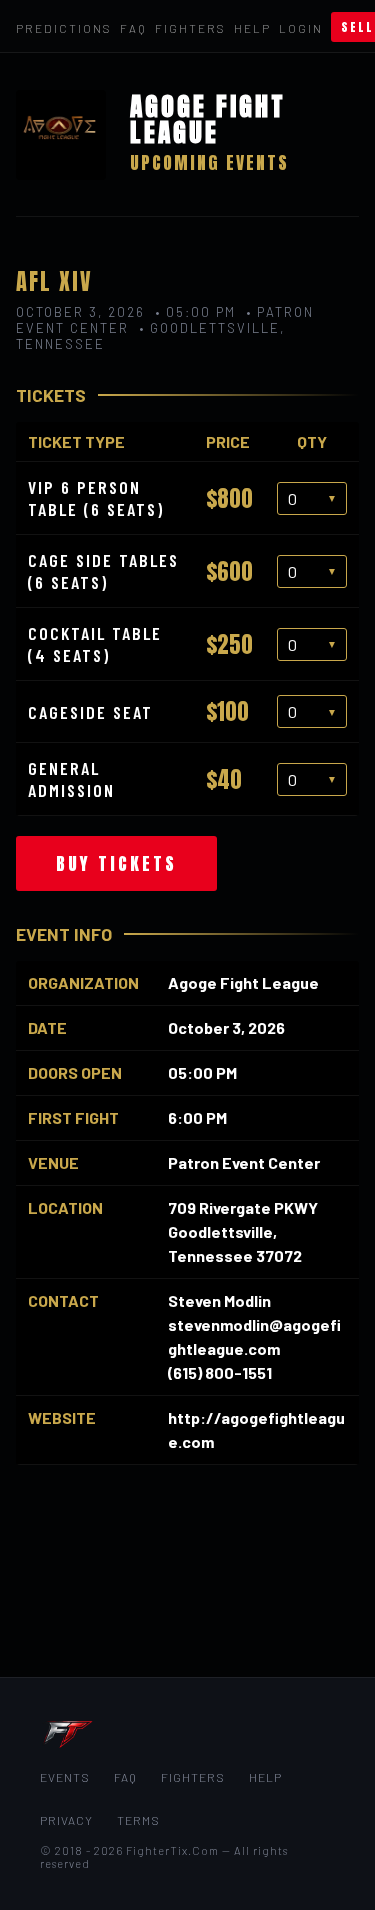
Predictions (64, 28)
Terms (138, 1820)
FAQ (133, 28)
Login (301, 28)
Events (65, 1777)
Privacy (66, 1820)
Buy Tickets (116, 863)
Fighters (190, 28)
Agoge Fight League (243, 982)
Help (252, 28)
